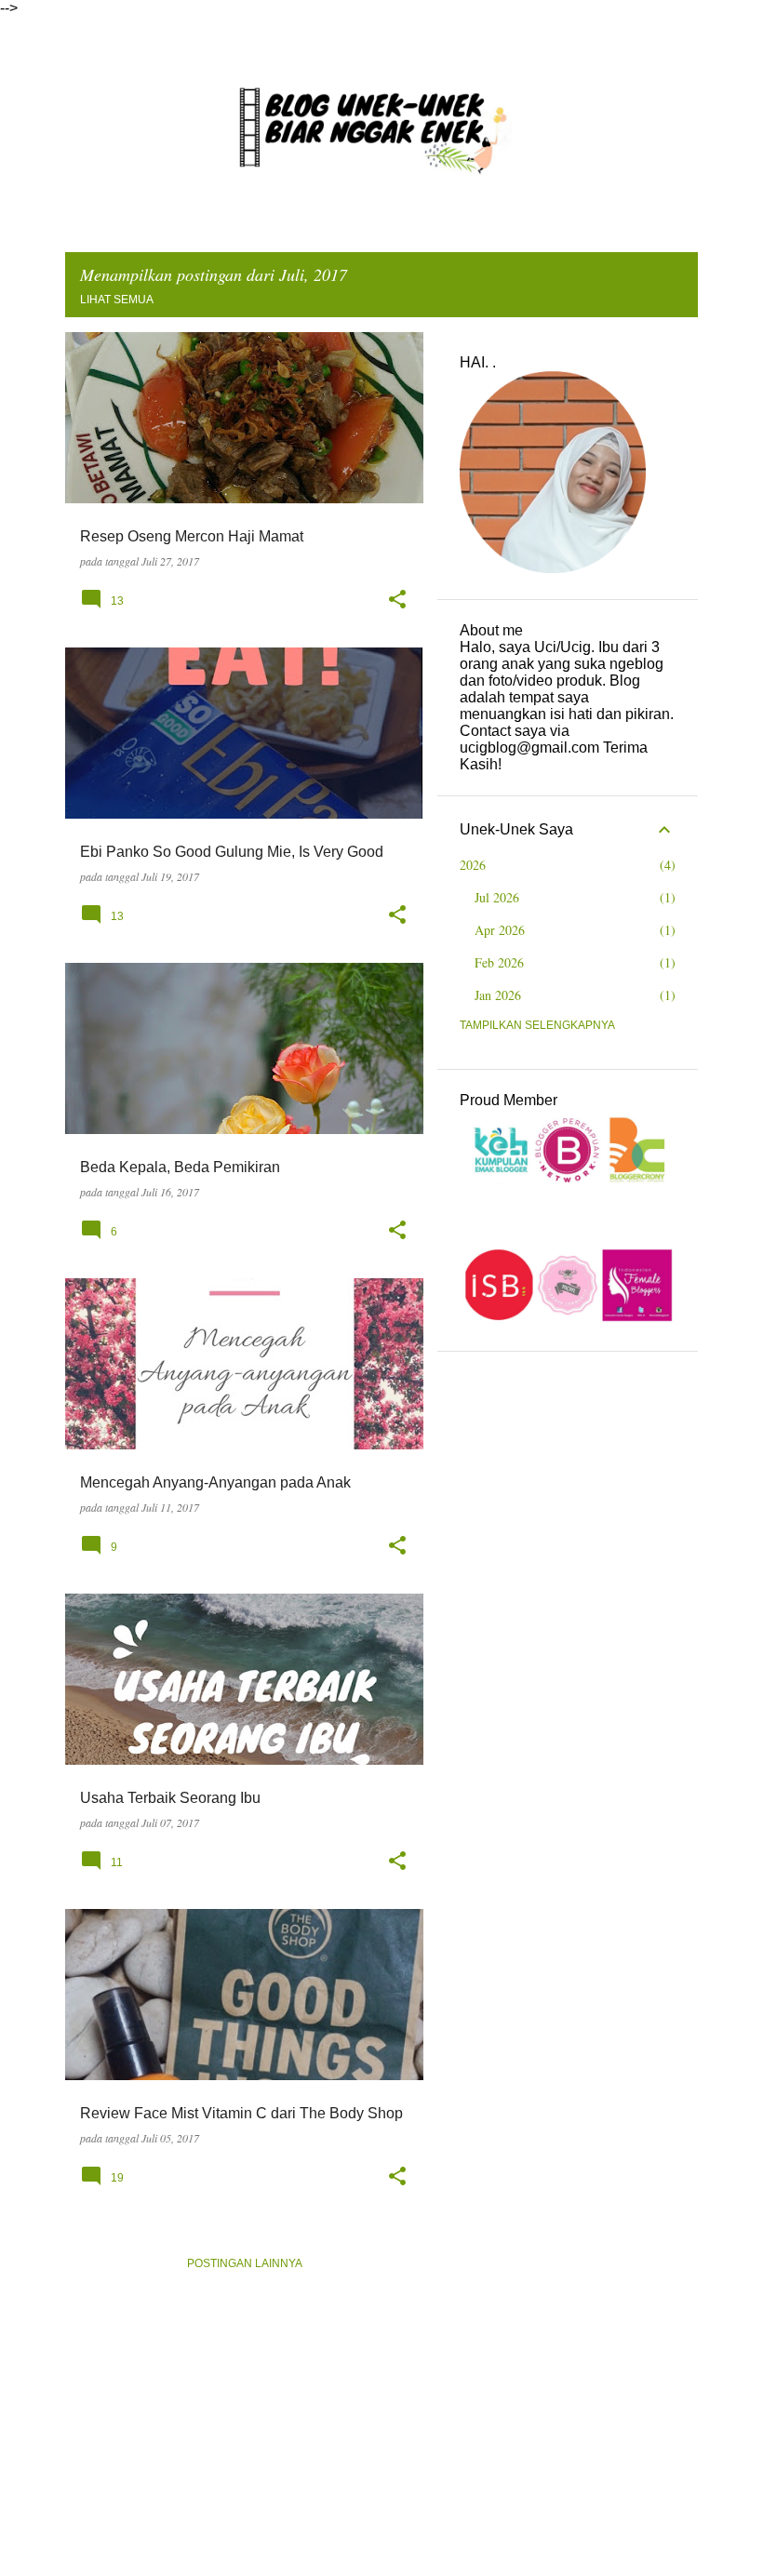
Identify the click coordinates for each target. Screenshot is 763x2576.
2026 (473, 865)
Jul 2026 (497, 897)
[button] (397, 600)
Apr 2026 (500, 930)
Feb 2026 (499, 962)
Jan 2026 (498, 995)
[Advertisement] (568, 1467)
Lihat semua (117, 300)
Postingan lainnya (245, 2263)
